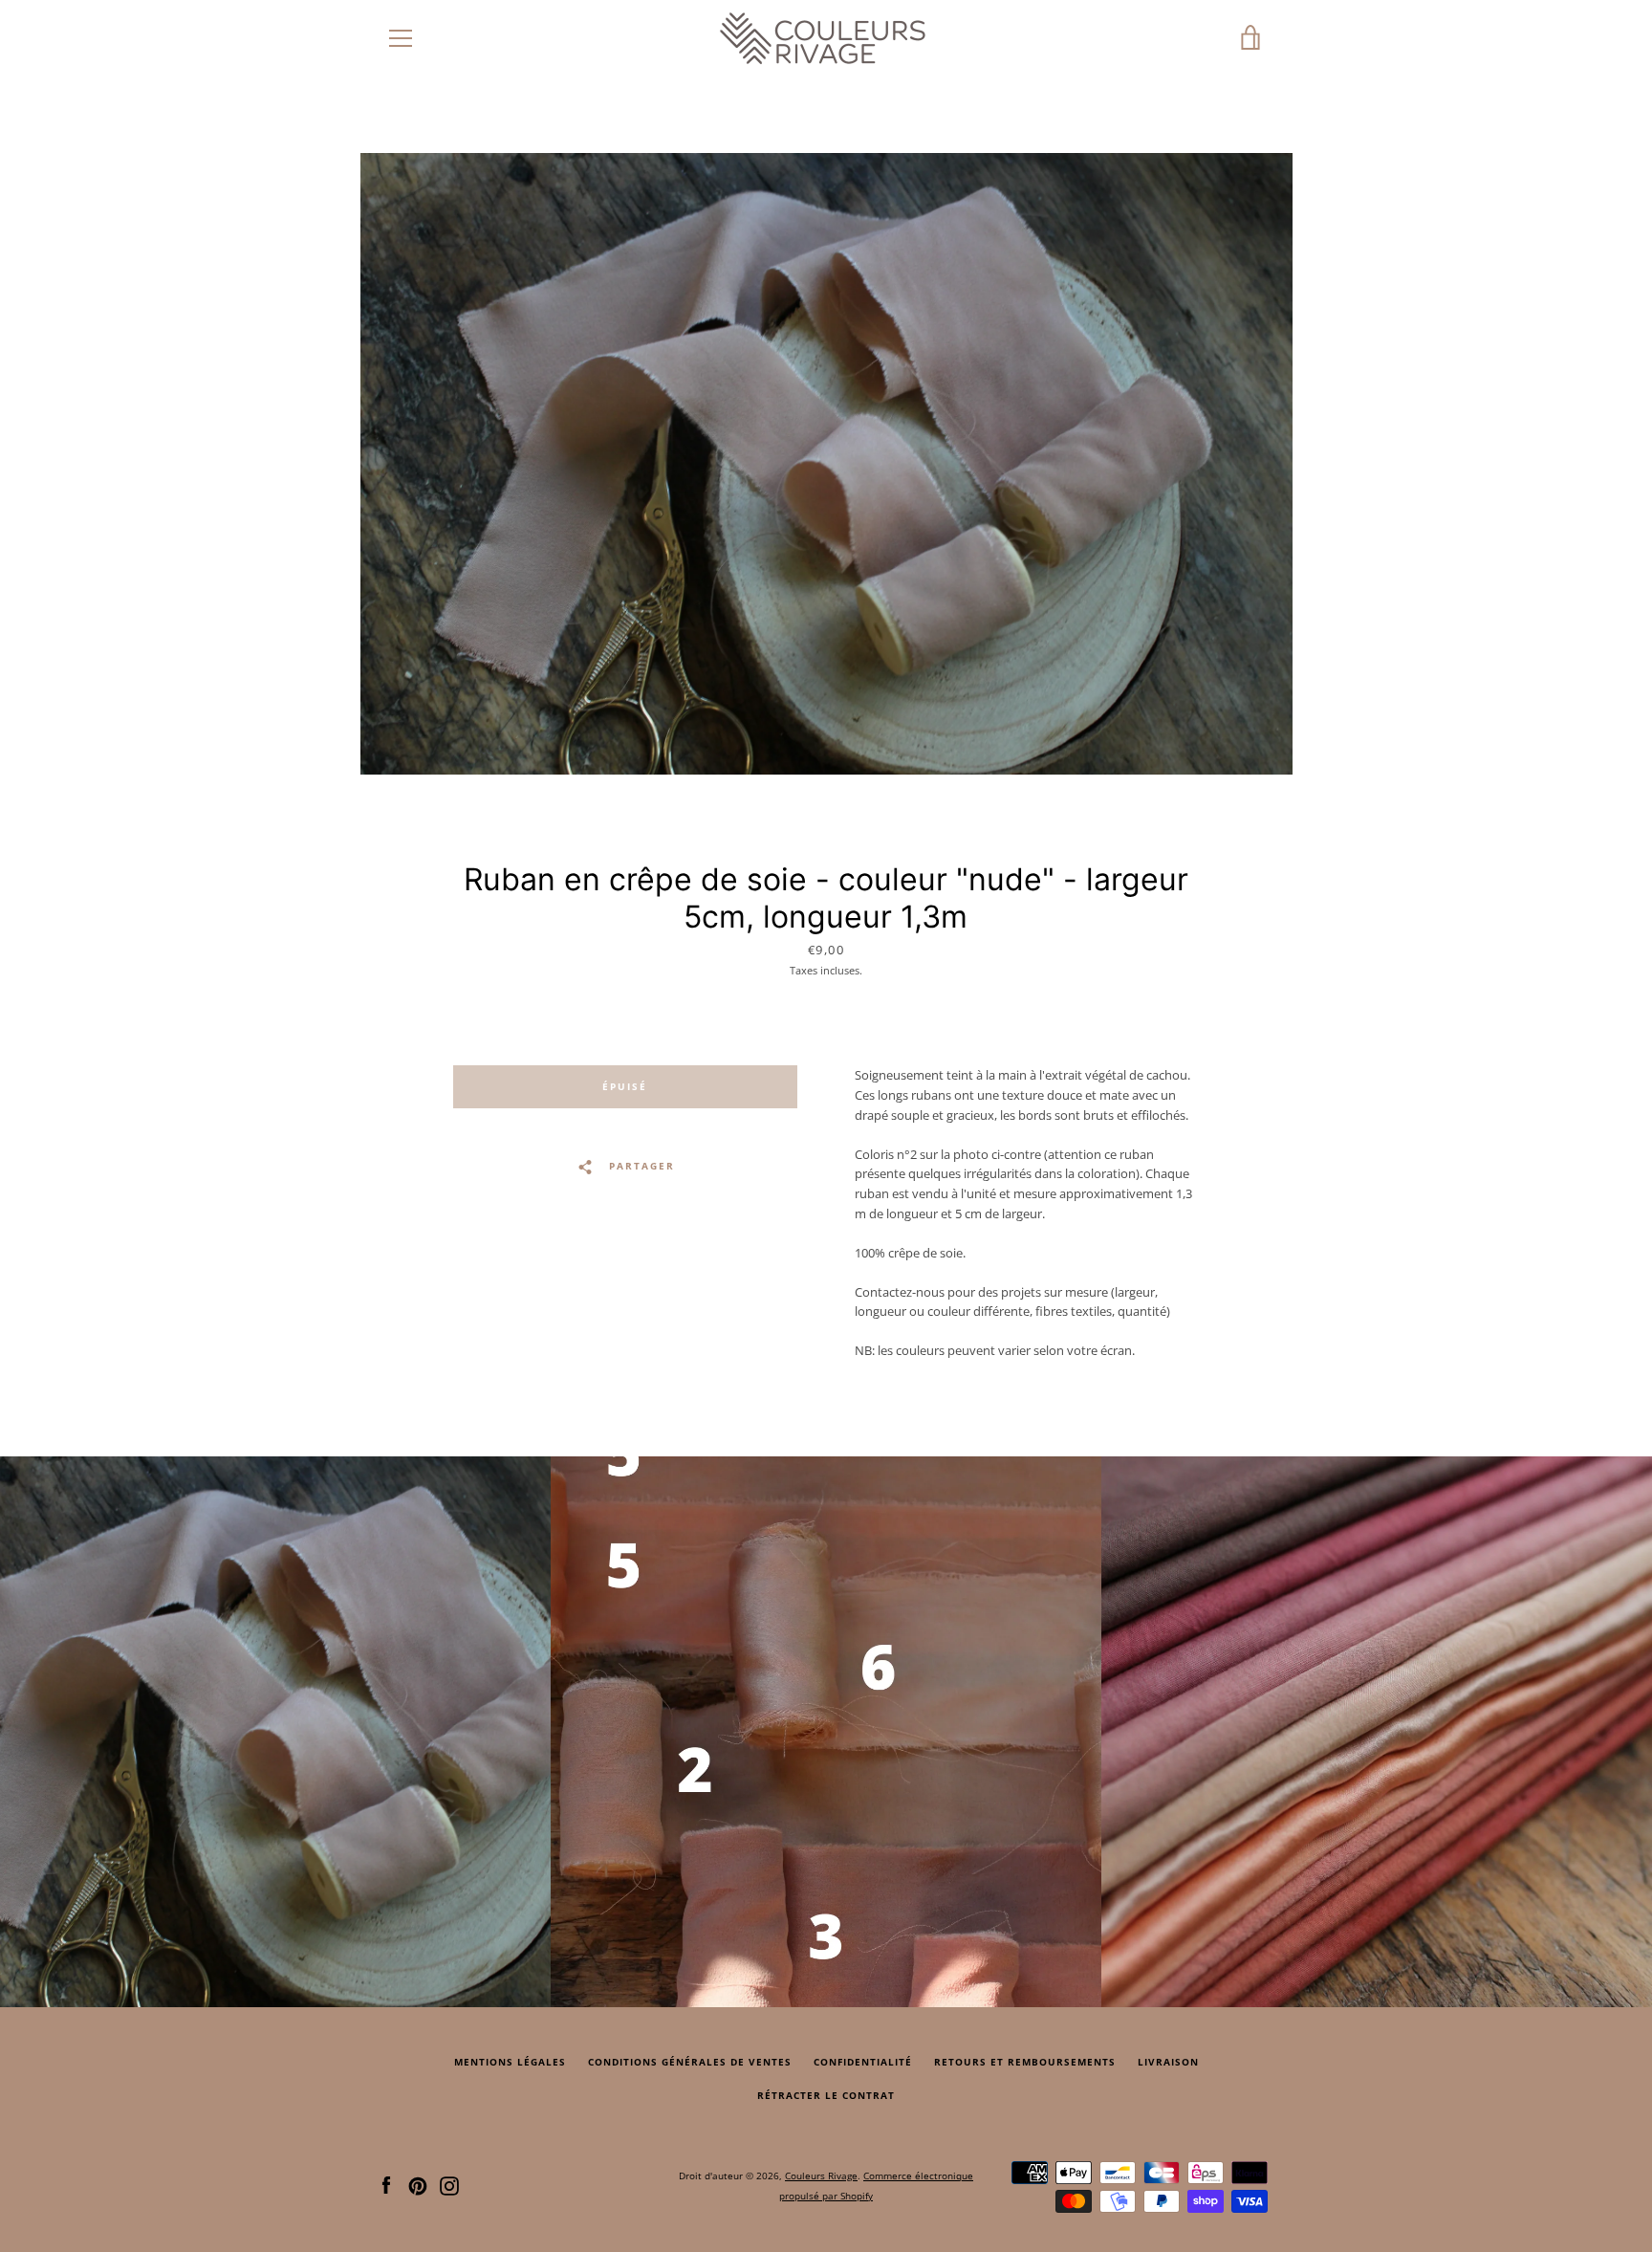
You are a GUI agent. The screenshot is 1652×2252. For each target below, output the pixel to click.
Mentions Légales (510, 2062)
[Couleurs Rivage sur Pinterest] (418, 2184)
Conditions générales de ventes (690, 2062)
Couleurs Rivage (821, 2175)
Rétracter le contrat (826, 2096)
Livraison (1168, 2062)
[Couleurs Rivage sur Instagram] (449, 2184)
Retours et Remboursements (1025, 2062)
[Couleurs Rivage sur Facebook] (386, 2184)
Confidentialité (863, 2062)
